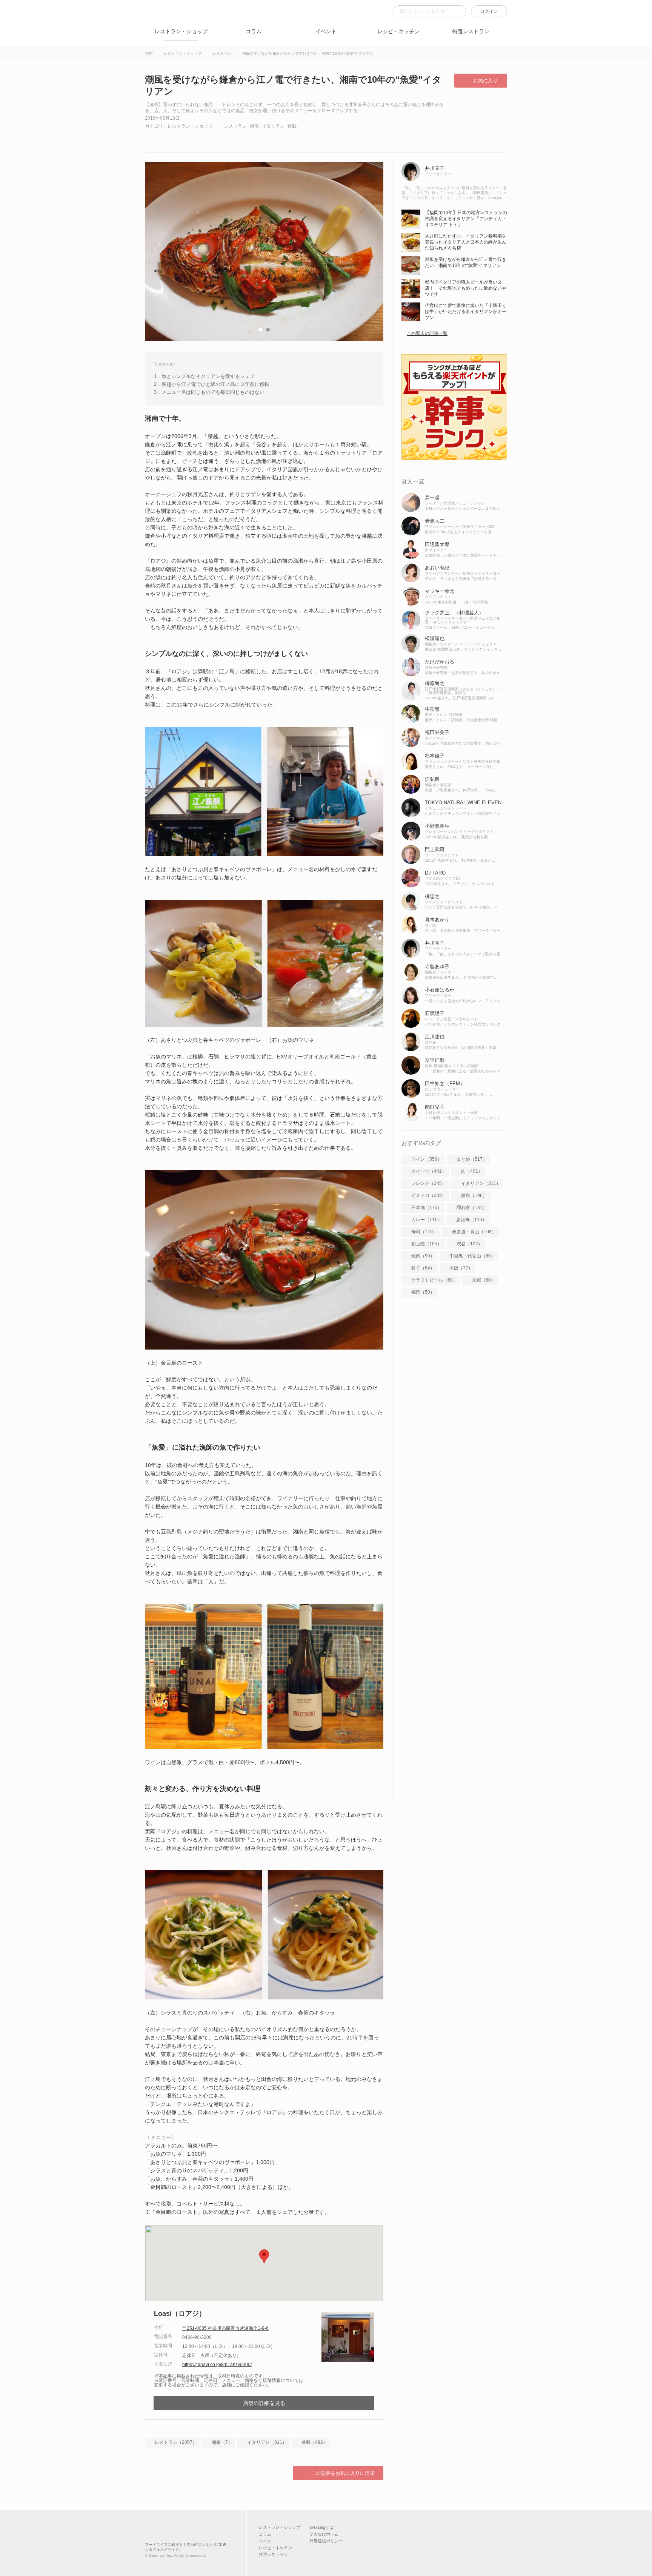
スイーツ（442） (429, 1171)
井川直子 (435, 168)
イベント (326, 31)
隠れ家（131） (472, 1208)
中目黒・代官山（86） (472, 1256)
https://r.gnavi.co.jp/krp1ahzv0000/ (217, 2365)
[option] (264, 251)
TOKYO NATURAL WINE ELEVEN (463, 803)
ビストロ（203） (429, 1195)
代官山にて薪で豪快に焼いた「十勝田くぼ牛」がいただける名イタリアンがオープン (466, 312)
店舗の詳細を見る (264, 2403)
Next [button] (370, 251)
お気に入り (485, 81)
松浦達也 (435, 638)
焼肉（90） (423, 1256)
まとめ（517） (472, 1159)
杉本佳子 (435, 756)
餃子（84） (423, 1268)
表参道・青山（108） (474, 1232)
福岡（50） (423, 1292)
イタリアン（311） (267, 2442)
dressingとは (321, 2527)
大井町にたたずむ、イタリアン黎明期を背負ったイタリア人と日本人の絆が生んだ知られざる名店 (466, 242)
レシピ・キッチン (398, 31)
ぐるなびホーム (324, 2534)
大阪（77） (461, 1268)
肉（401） (472, 1171)
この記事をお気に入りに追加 (343, 2473)
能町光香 (435, 1107)
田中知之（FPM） (445, 1084)
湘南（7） (222, 2442)
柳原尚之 (435, 683)
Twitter (183, 138)
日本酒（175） (427, 1208)
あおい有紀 (437, 568)
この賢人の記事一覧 (427, 333)
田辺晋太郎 (437, 544)
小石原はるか (440, 990)
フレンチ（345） (429, 1183)
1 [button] (260, 330)
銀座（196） (474, 1195)
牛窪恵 (432, 709)
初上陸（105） (427, 1244)
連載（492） (314, 2442)
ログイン (489, 11)
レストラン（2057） (176, 2442)
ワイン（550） (427, 1159)
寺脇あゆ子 (437, 966)
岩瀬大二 (435, 521)
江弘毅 (432, 779)
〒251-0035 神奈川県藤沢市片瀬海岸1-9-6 (225, 2328)
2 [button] (268, 330)
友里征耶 (435, 1060)
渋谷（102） (470, 1244)
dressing (156, 16)
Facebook (156, 138)
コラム (254, 31)
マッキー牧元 (440, 591)
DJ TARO (435, 873)
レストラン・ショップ (181, 31)
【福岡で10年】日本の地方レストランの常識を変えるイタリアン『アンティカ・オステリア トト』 (466, 219)
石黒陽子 (435, 1013)
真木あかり (437, 920)
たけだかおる (440, 662)
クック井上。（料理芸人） (454, 613)
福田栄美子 (437, 732)
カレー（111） (426, 1220)
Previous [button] (158, 251)
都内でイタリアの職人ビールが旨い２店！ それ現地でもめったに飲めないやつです (466, 288)
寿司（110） (424, 1232)
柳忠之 (432, 896)
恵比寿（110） (471, 1220)
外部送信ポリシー (326, 2541)
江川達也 (435, 1037)
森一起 (432, 497)
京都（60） (484, 1280)
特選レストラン (471, 31)
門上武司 (435, 849)
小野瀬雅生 (437, 826)
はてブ (209, 138)
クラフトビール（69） (434, 1280)
